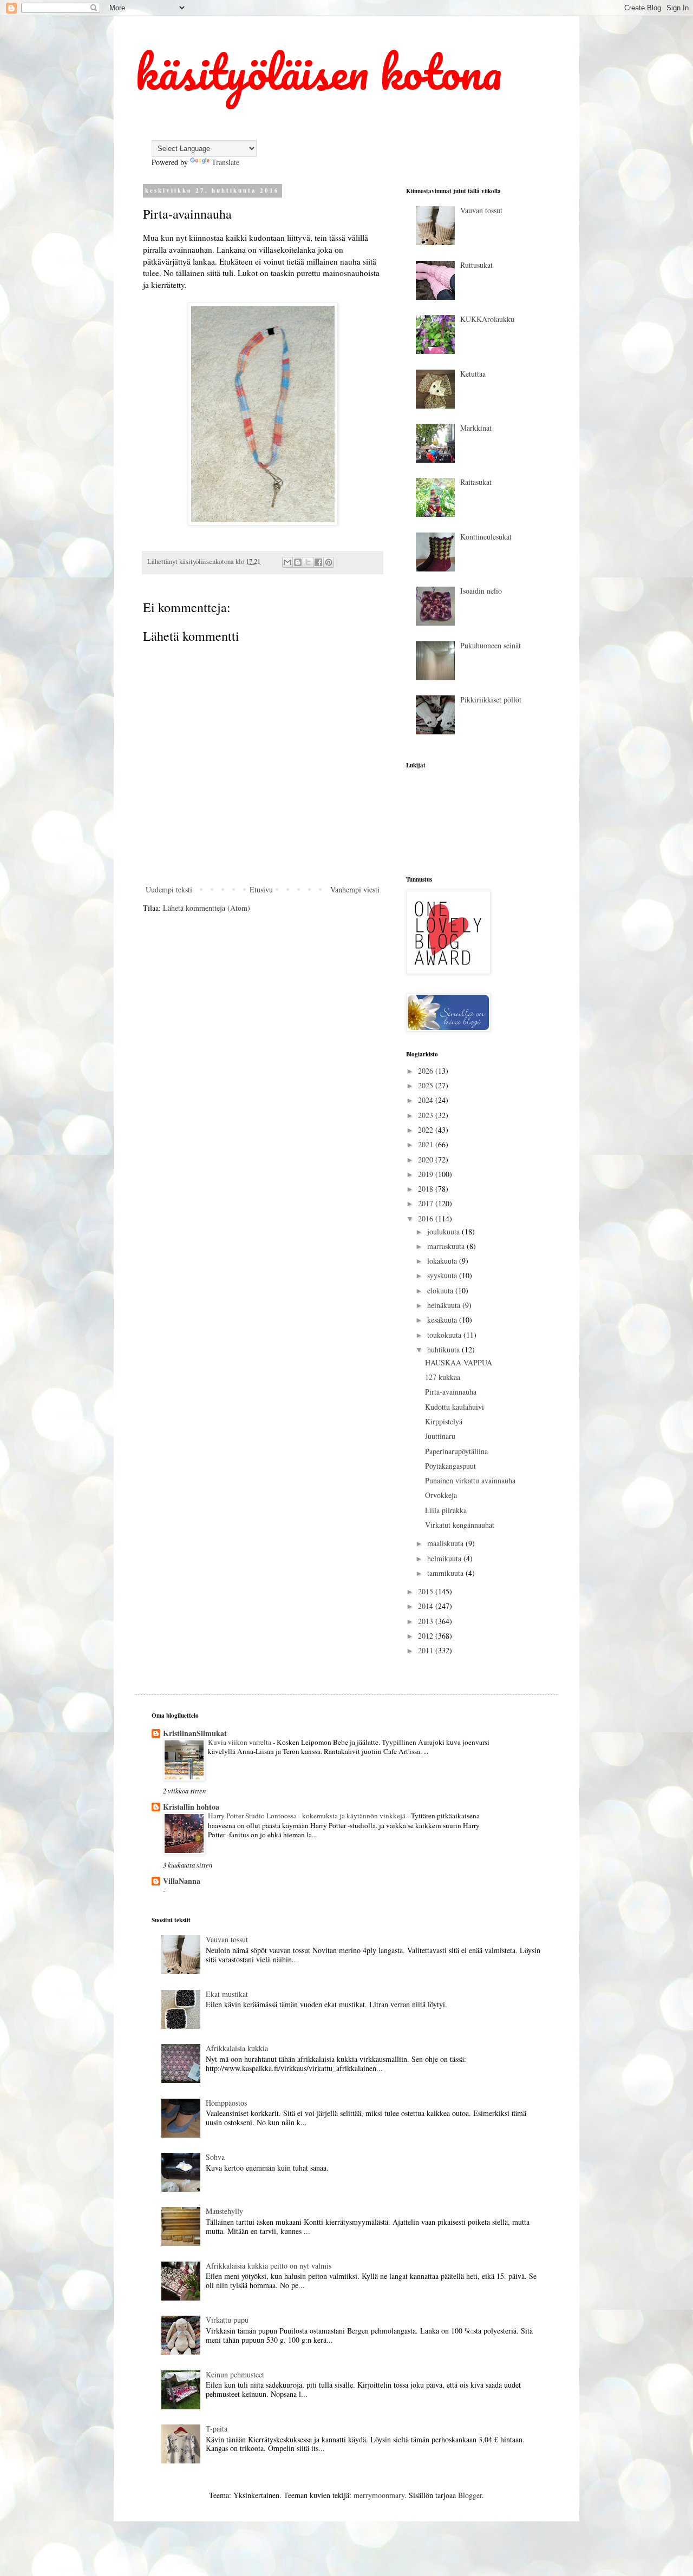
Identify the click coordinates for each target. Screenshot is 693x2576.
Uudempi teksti (169, 889)
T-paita (217, 2429)
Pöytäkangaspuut (450, 1466)
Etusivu (261, 889)
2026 (427, 1071)
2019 (427, 1174)
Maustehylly (224, 2211)
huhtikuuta (444, 1349)
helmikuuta (445, 1558)
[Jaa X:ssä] (308, 562)
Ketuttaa (473, 374)
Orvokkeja (441, 1495)
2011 (427, 1650)
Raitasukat (476, 482)
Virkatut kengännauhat (460, 1525)
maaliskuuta (446, 1543)
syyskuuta (443, 1275)
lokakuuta (443, 1261)
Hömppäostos (226, 2103)
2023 (427, 1115)
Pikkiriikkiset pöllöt (491, 699)
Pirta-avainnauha (451, 1392)
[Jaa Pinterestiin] (329, 562)
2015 (427, 1591)
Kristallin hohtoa (191, 1807)
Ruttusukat (476, 265)
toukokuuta (445, 1335)
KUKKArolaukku (487, 319)
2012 (427, 1636)
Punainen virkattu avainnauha (470, 1480)
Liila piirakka (446, 1510)
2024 (427, 1100)
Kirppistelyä (444, 1421)
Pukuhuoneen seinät (491, 645)
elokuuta (441, 1290)
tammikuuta (446, 1573)
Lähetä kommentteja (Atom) (207, 908)
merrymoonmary (379, 2495)
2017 (427, 1203)
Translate (225, 162)
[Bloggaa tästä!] (298, 562)
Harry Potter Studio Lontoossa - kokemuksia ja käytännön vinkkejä (308, 1816)
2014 (427, 1606)
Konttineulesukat (486, 537)
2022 (427, 1130)
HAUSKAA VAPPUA (459, 1362)
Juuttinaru (440, 1436)
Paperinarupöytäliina (456, 1451)
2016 (427, 1218)
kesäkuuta (443, 1320)
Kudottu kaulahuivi (455, 1407)
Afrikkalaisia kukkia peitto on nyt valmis (269, 2266)
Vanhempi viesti (355, 889)
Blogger (470, 2495)
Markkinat (476, 428)
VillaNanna (182, 1881)
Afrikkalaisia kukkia (237, 2048)
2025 (427, 1085)
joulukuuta (444, 1231)
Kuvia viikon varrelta (240, 1742)
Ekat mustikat (227, 1994)
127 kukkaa (443, 1377)
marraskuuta (447, 1246)
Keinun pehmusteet (235, 2374)
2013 (427, 1621)
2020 (427, 1159)
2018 (427, 1189)
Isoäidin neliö (481, 591)
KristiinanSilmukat (195, 1733)
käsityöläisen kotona (319, 71)
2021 (427, 1144)
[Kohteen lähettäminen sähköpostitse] (287, 562)
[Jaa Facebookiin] (318, 562)
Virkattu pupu (227, 2320)
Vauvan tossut (481, 210)
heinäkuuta (445, 1305)
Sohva (215, 2157)
